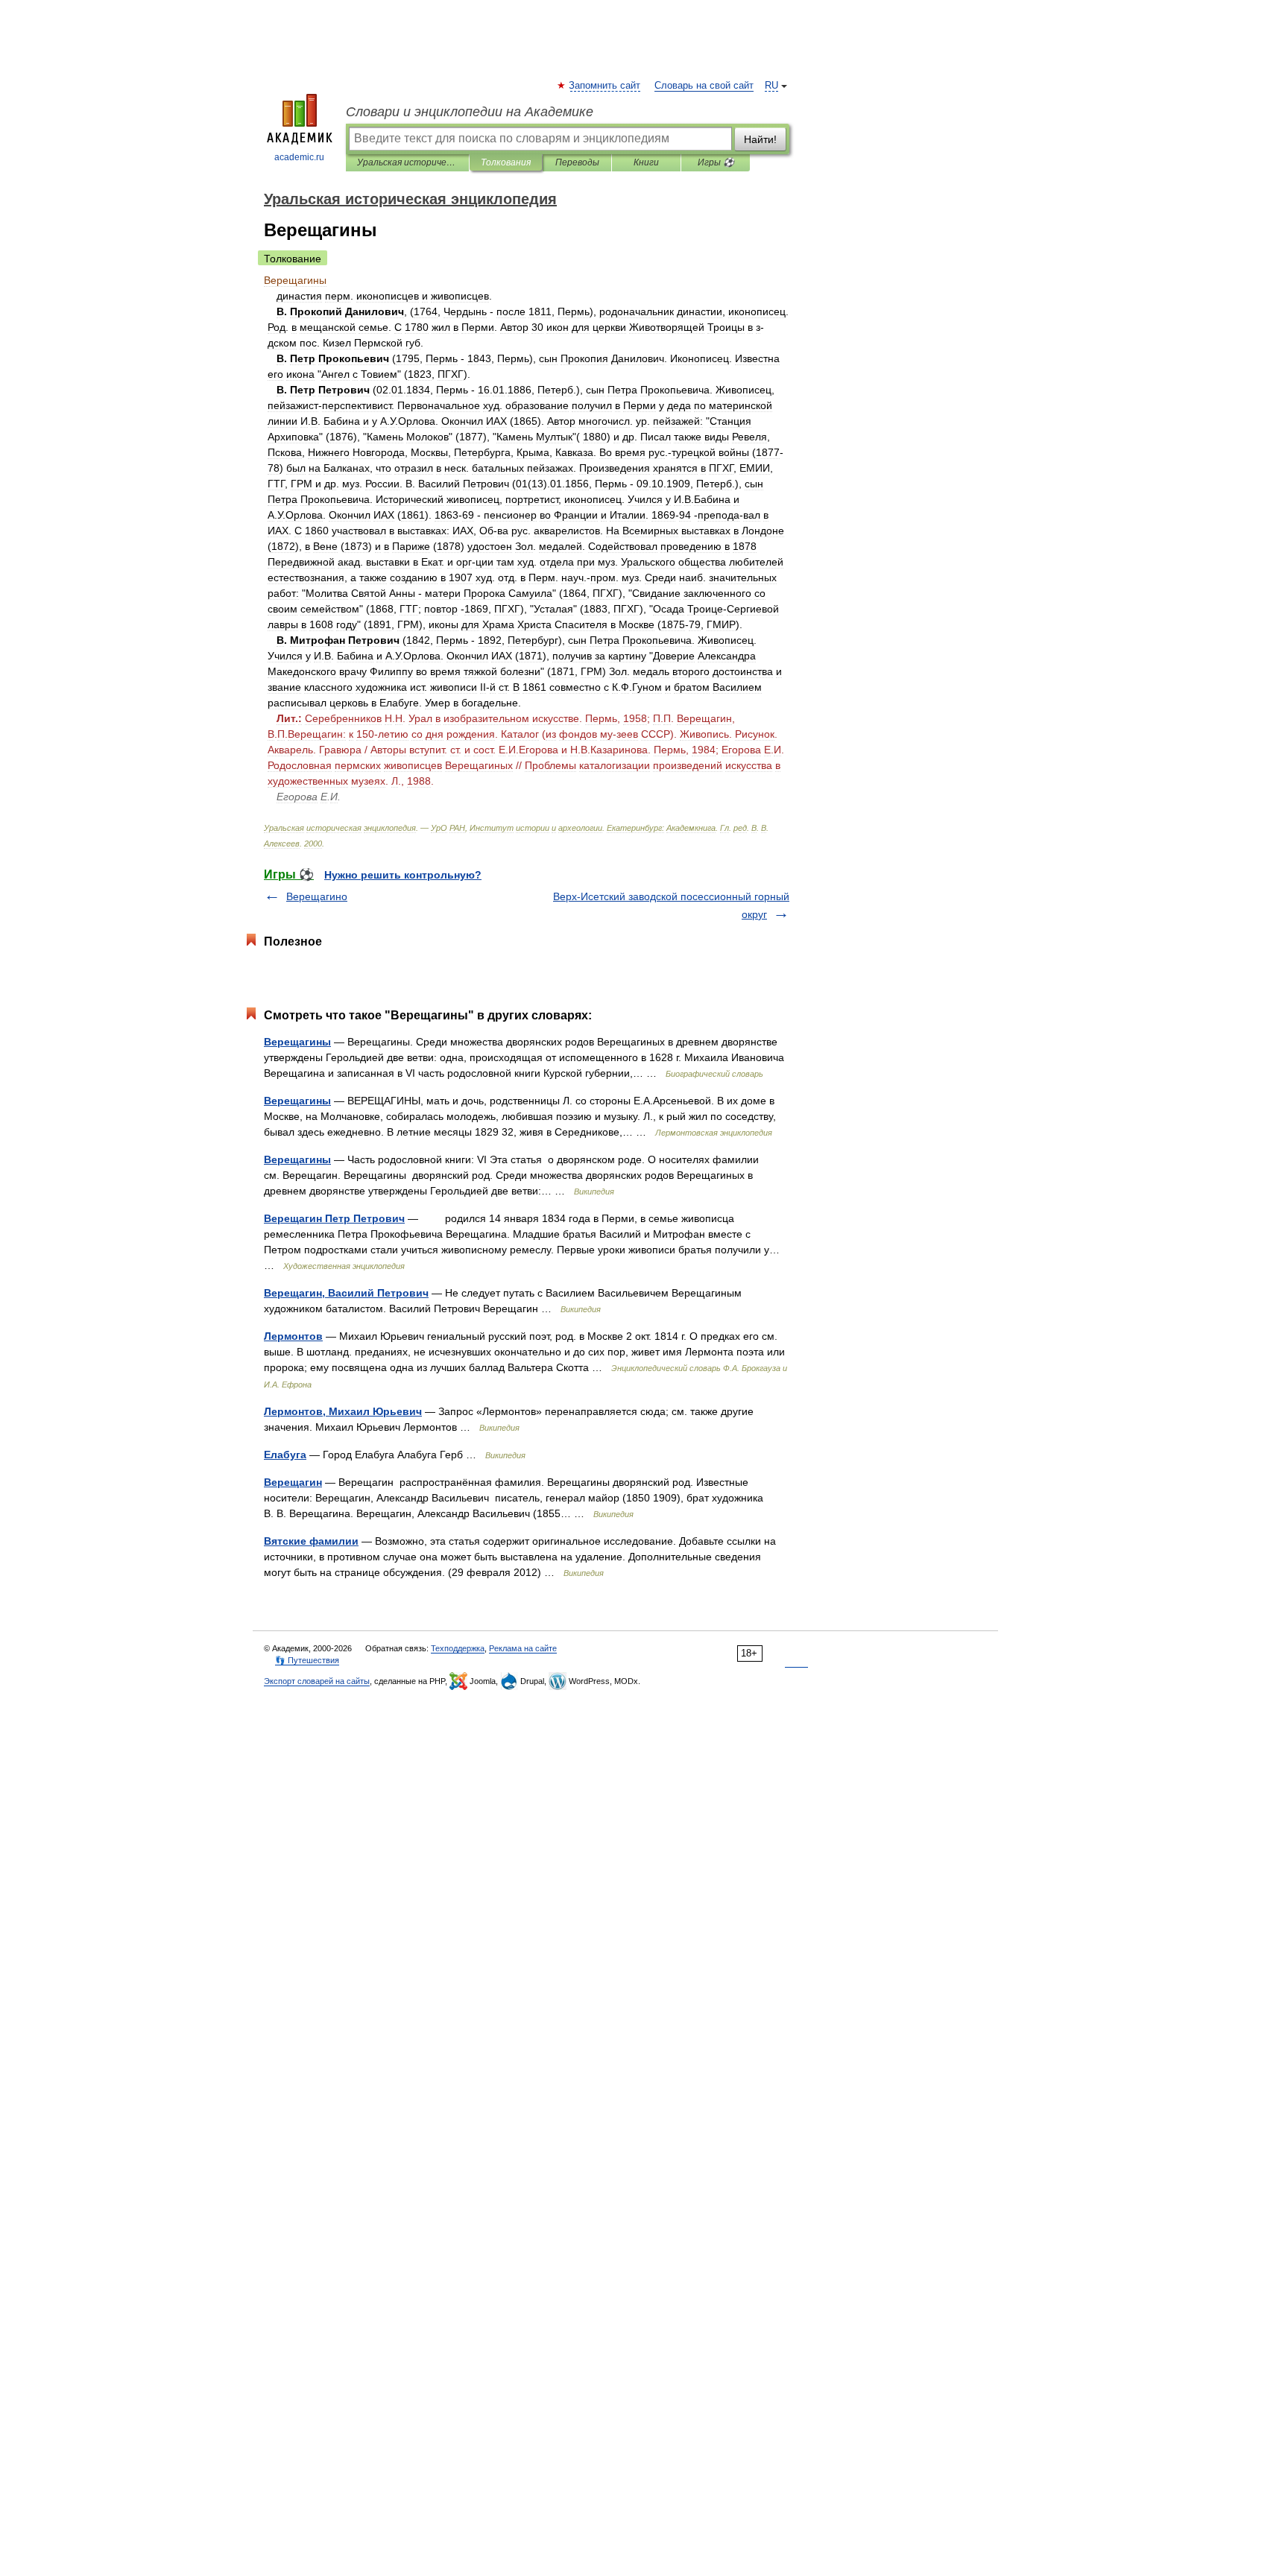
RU (771, 86)
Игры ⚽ (716, 162)
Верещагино (317, 896)
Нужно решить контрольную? (403, 875)
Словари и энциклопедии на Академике (470, 112)
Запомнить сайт (605, 86)
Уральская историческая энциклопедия (407, 162)
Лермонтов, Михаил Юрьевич (343, 1411)
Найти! (760, 139)
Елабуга (285, 1455)
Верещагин (293, 1482)
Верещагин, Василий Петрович (346, 1293)
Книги (646, 162)
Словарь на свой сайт (704, 86)
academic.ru (299, 157)
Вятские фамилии (311, 1541)
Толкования (506, 162)
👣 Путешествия (307, 1660)
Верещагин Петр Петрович (334, 1218)
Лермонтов (293, 1336)
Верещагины (297, 1042)
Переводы (577, 162)
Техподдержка (458, 1648)
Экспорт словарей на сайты (317, 1681)
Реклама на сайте (523, 1648)
